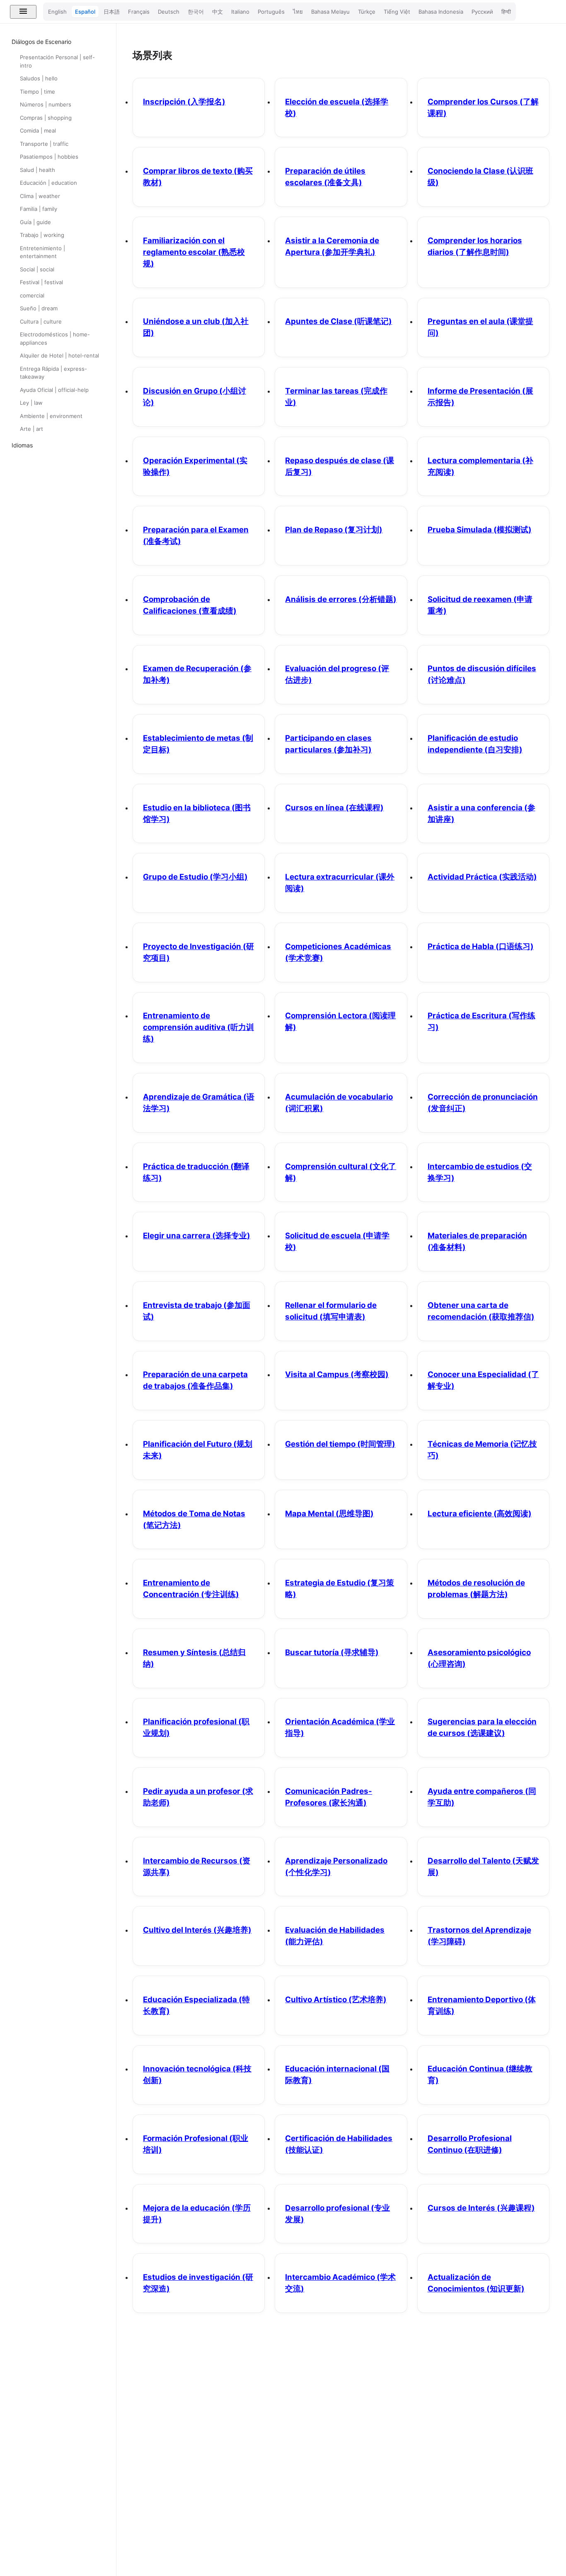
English (57, 12)
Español (85, 12)
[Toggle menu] (23, 12)
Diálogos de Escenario (41, 42)
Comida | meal (38, 130)
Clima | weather (40, 196)
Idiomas (22, 445)
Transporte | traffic (44, 144)
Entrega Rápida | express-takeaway (53, 373)
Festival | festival (41, 282)
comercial (32, 295)
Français (139, 12)
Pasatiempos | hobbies (49, 157)
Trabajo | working (42, 235)
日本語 (112, 12)
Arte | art (31, 429)
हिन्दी (506, 12)
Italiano (240, 12)
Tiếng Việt (397, 12)
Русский (482, 12)
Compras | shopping (46, 118)
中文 (218, 12)
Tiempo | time (37, 92)
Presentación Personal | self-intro (57, 61)
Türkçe (367, 12)
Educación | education (48, 183)
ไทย (298, 12)
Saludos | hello (39, 78)
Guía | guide (35, 222)
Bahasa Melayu (330, 12)
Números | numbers (46, 104)
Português (271, 12)
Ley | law (31, 403)
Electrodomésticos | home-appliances (55, 338)
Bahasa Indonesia (441, 12)
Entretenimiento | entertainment (42, 252)
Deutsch (169, 12)
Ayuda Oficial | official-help (54, 390)
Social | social (37, 269)
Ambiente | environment (51, 416)
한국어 (196, 12)
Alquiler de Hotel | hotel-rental (59, 355)
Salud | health (37, 170)
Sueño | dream (39, 308)
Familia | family (39, 209)
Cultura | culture (41, 321)
